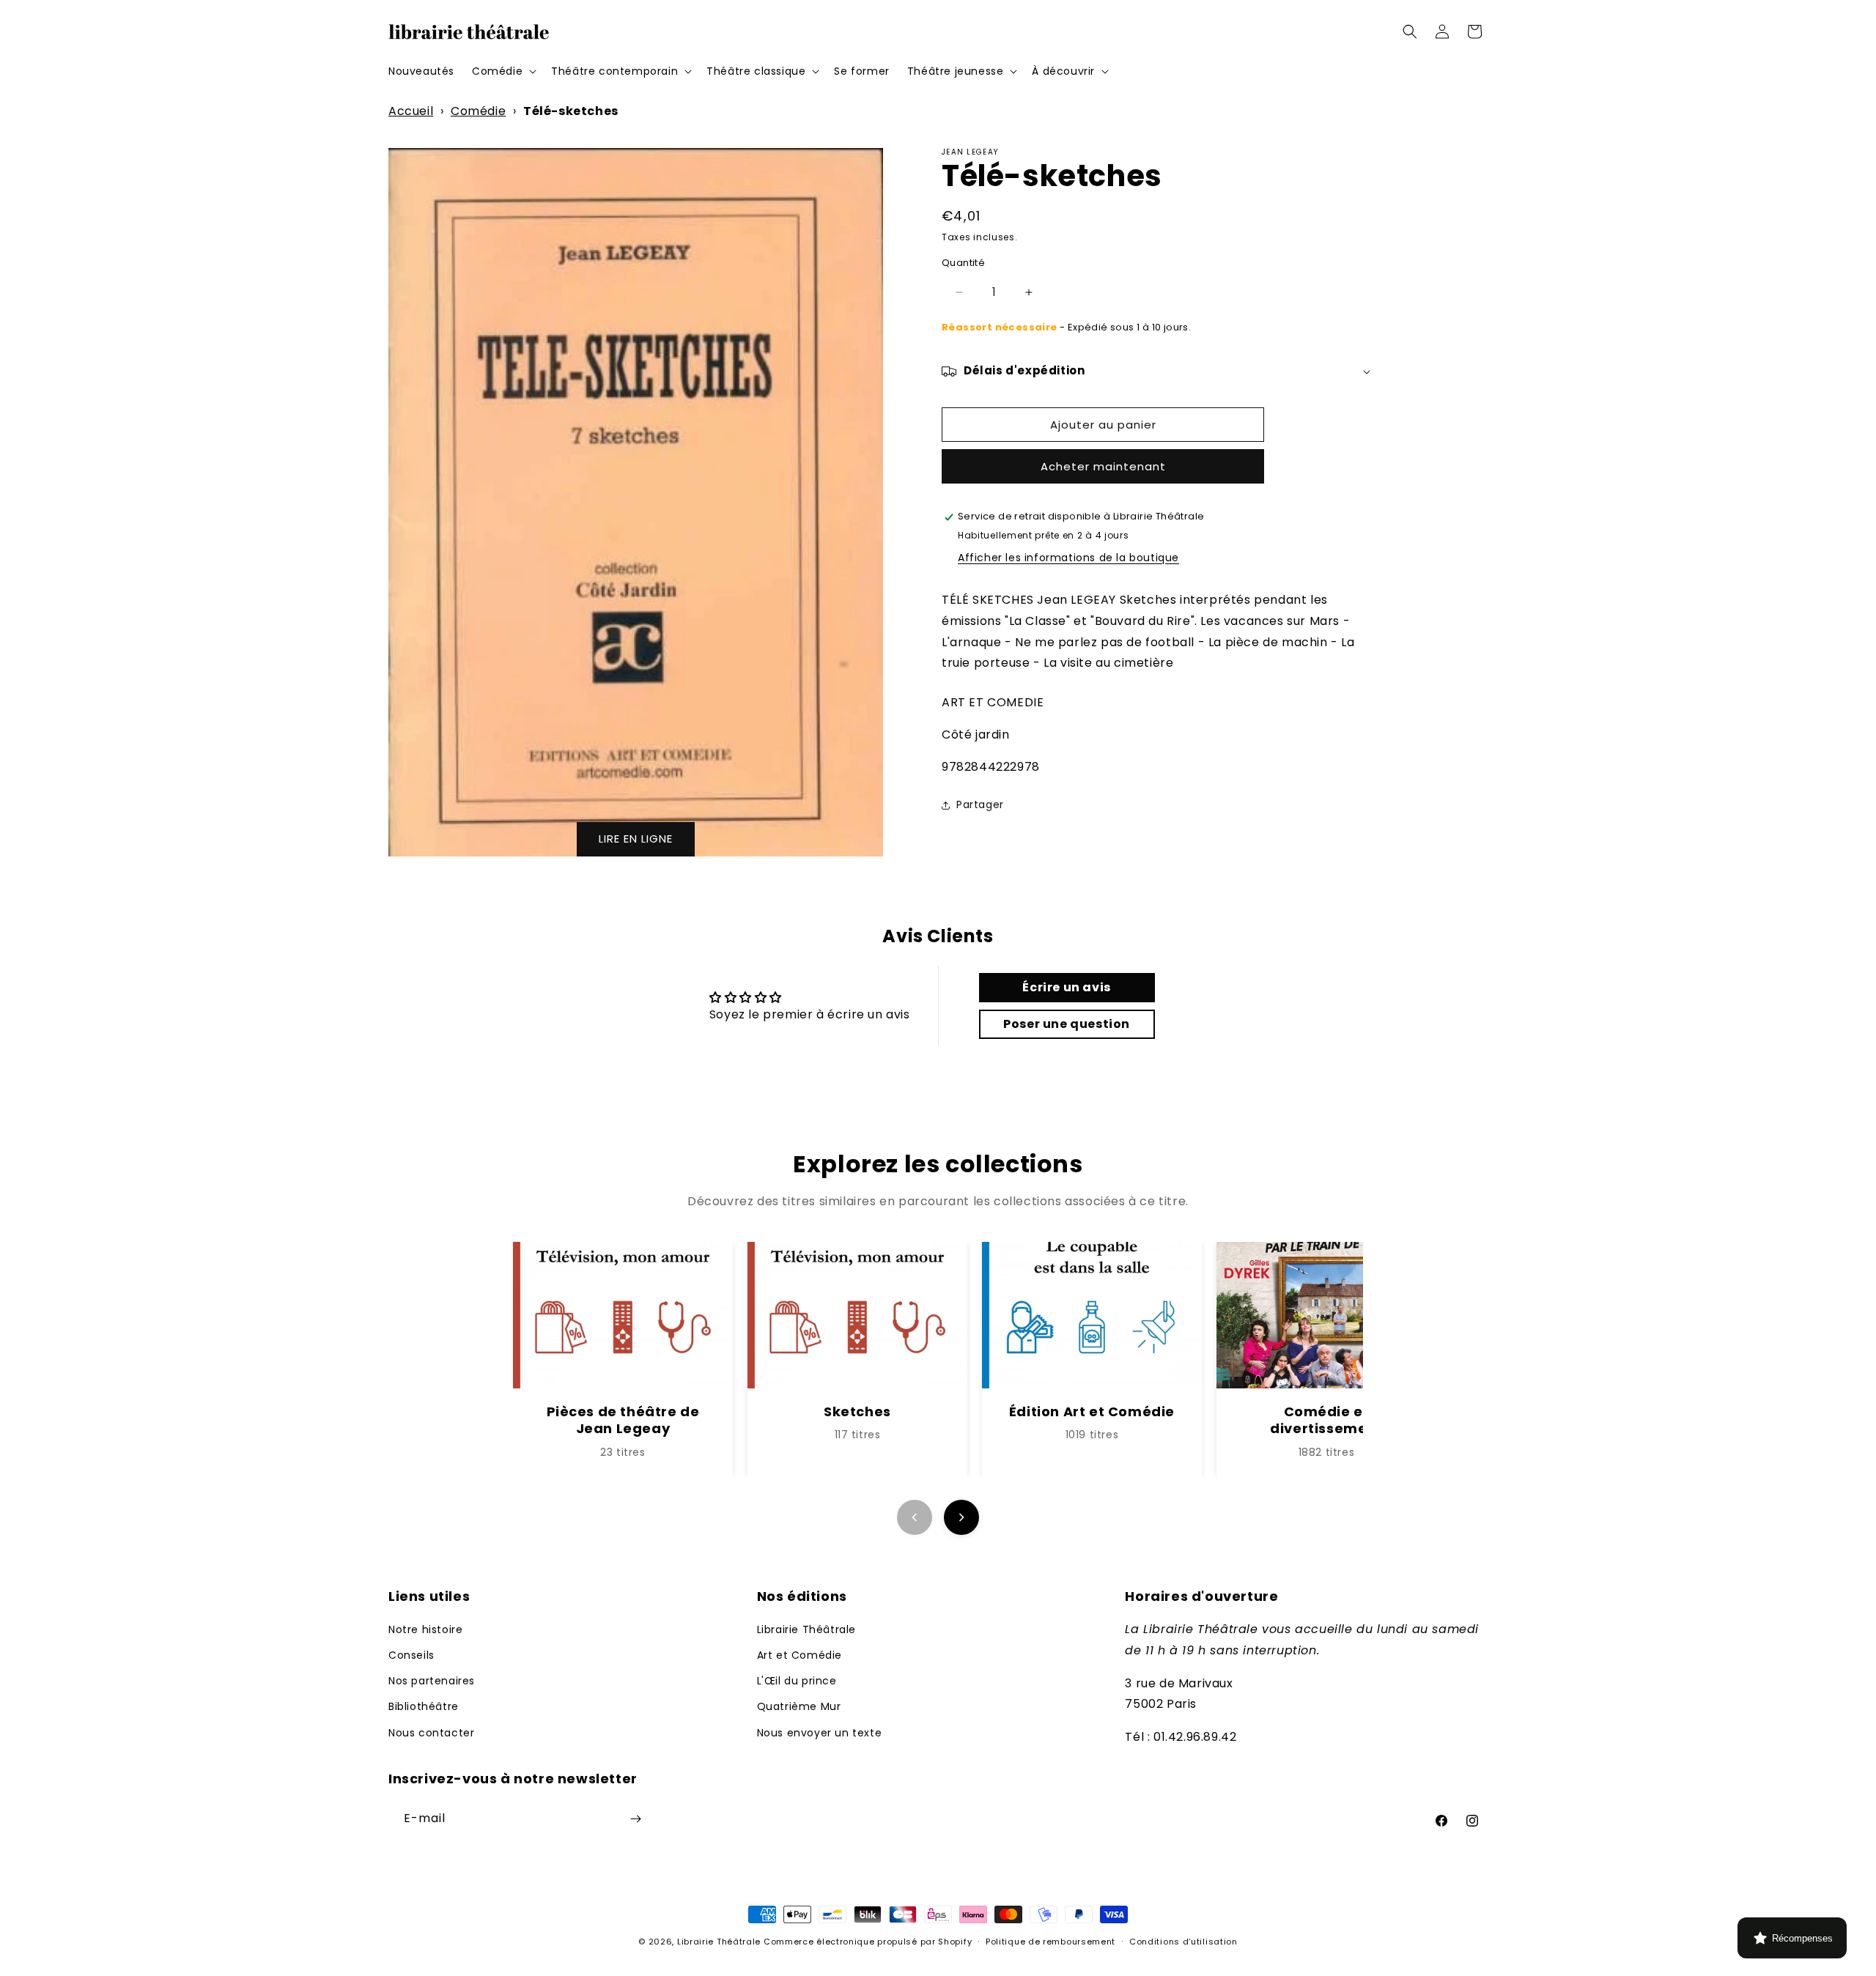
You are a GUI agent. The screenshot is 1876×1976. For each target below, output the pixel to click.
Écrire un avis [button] (1066, 987)
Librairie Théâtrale (806, 1629)
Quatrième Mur (799, 1706)
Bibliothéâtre (424, 1706)
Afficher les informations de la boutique (1068, 558)
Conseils (411, 1655)
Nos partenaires (432, 1681)
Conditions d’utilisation (1183, 1942)
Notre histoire (425, 1629)
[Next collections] (961, 1517)
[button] (503, 71)
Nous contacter (431, 1733)
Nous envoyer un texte (820, 1733)
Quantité (963, 263)
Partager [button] (980, 805)
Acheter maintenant (1103, 467)
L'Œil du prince (797, 1681)
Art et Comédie (799, 1655)
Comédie (478, 111)
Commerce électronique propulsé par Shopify (868, 1942)
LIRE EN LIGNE (636, 839)
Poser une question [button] (1067, 1024)
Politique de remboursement (1050, 1942)
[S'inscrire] (635, 1819)
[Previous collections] (915, 1517)
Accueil (411, 111)
